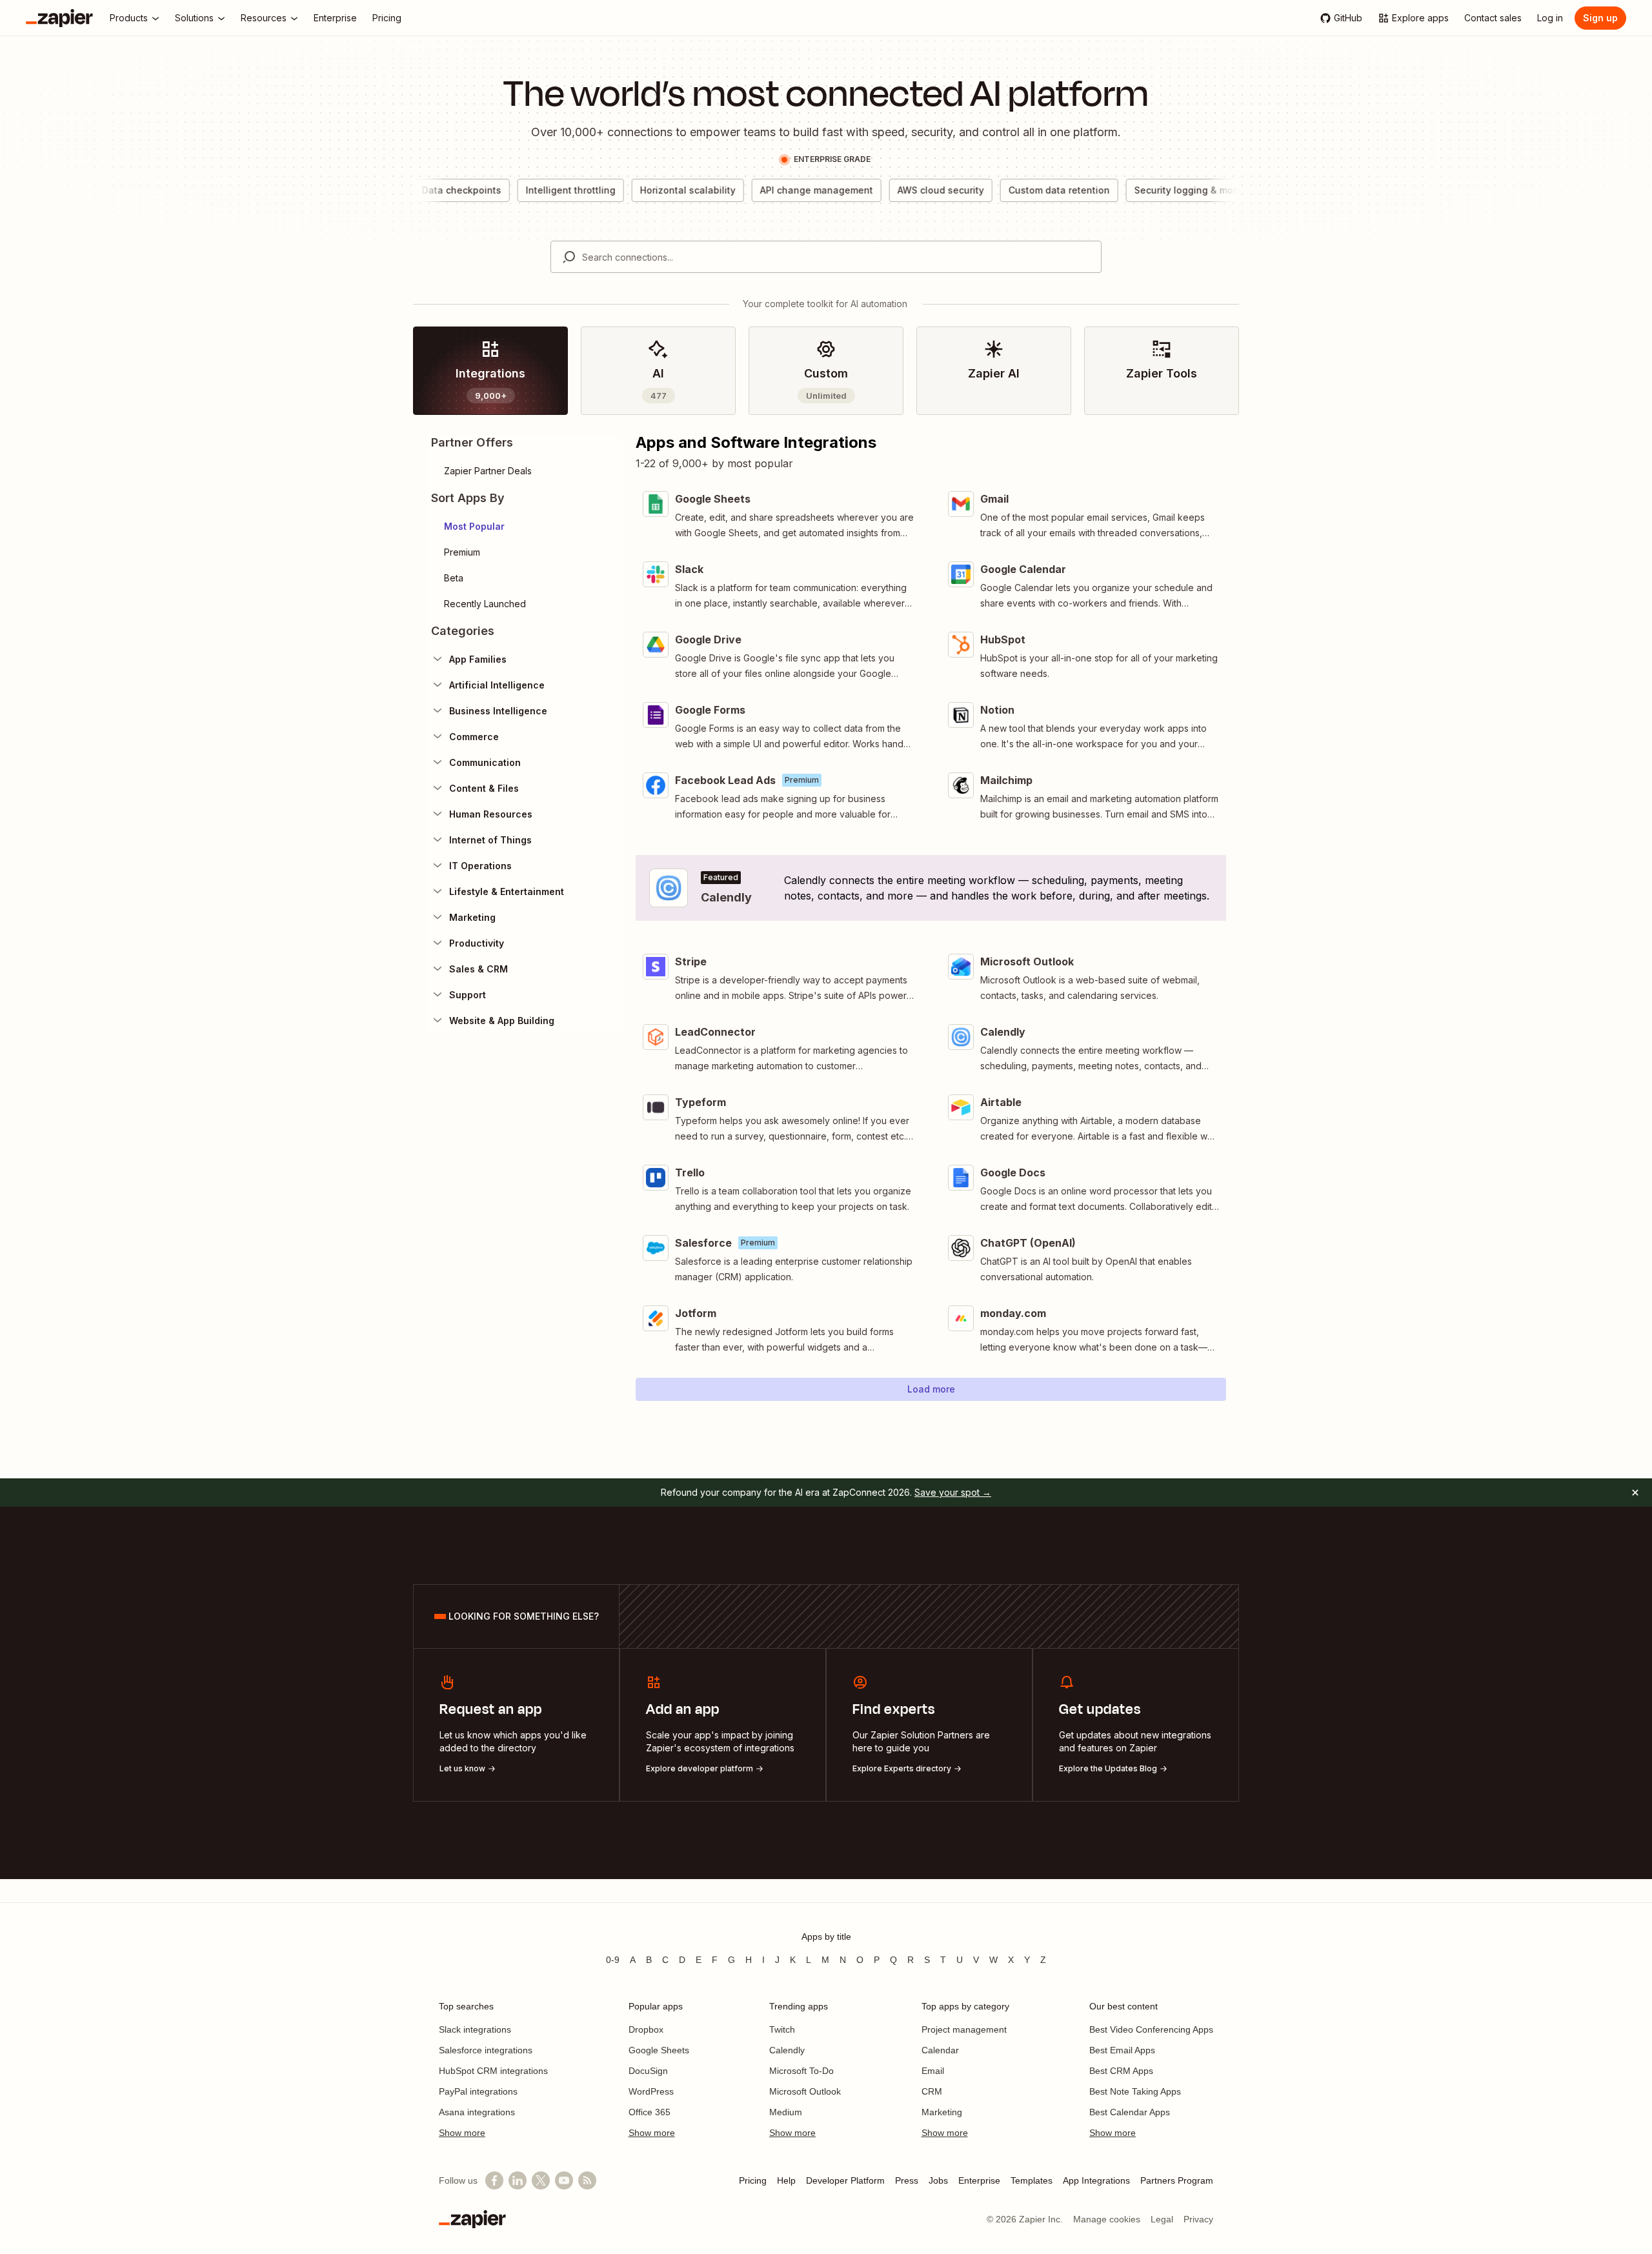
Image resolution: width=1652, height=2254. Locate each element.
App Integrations (1096, 2180)
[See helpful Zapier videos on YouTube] (564, 2180)
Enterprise (979, 2180)
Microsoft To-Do (801, 2071)
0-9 (613, 1960)
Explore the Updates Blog (1108, 1768)
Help (786, 2180)
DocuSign (648, 2071)
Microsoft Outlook (805, 2091)
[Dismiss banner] (1635, 1493)
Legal (1162, 2219)
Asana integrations (477, 2112)
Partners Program (1177, 2180)
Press (907, 2180)
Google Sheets (659, 2050)
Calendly (787, 2050)
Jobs (938, 2180)
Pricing (753, 2180)
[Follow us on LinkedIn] (518, 2180)
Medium (786, 2112)
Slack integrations (475, 2029)
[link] (490, 371)
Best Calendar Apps (1130, 2112)
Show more (462, 2133)
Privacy (1198, 2219)
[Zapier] (59, 18)
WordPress (651, 2091)
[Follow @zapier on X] (541, 2180)
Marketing (942, 2112)
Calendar (940, 2050)
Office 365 (650, 2112)
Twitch (782, 2029)
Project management (964, 2029)
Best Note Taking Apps (1135, 2091)
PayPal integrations (478, 2091)
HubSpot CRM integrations (493, 2071)
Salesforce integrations (486, 2050)
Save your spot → (953, 1492)
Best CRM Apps (1121, 2071)
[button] (524, 527)
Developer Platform (845, 2180)
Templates (1032, 2180)
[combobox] (826, 257)
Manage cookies (1107, 2219)
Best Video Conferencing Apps (1151, 2029)
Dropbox (646, 2029)
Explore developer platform (700, 1768)
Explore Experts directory (902, 1768)
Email (933, 2071)
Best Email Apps (1122, 2050)
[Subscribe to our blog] (587, 2180)
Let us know (462, 1768)
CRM (932, 2091)
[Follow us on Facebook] (494, 2180)
